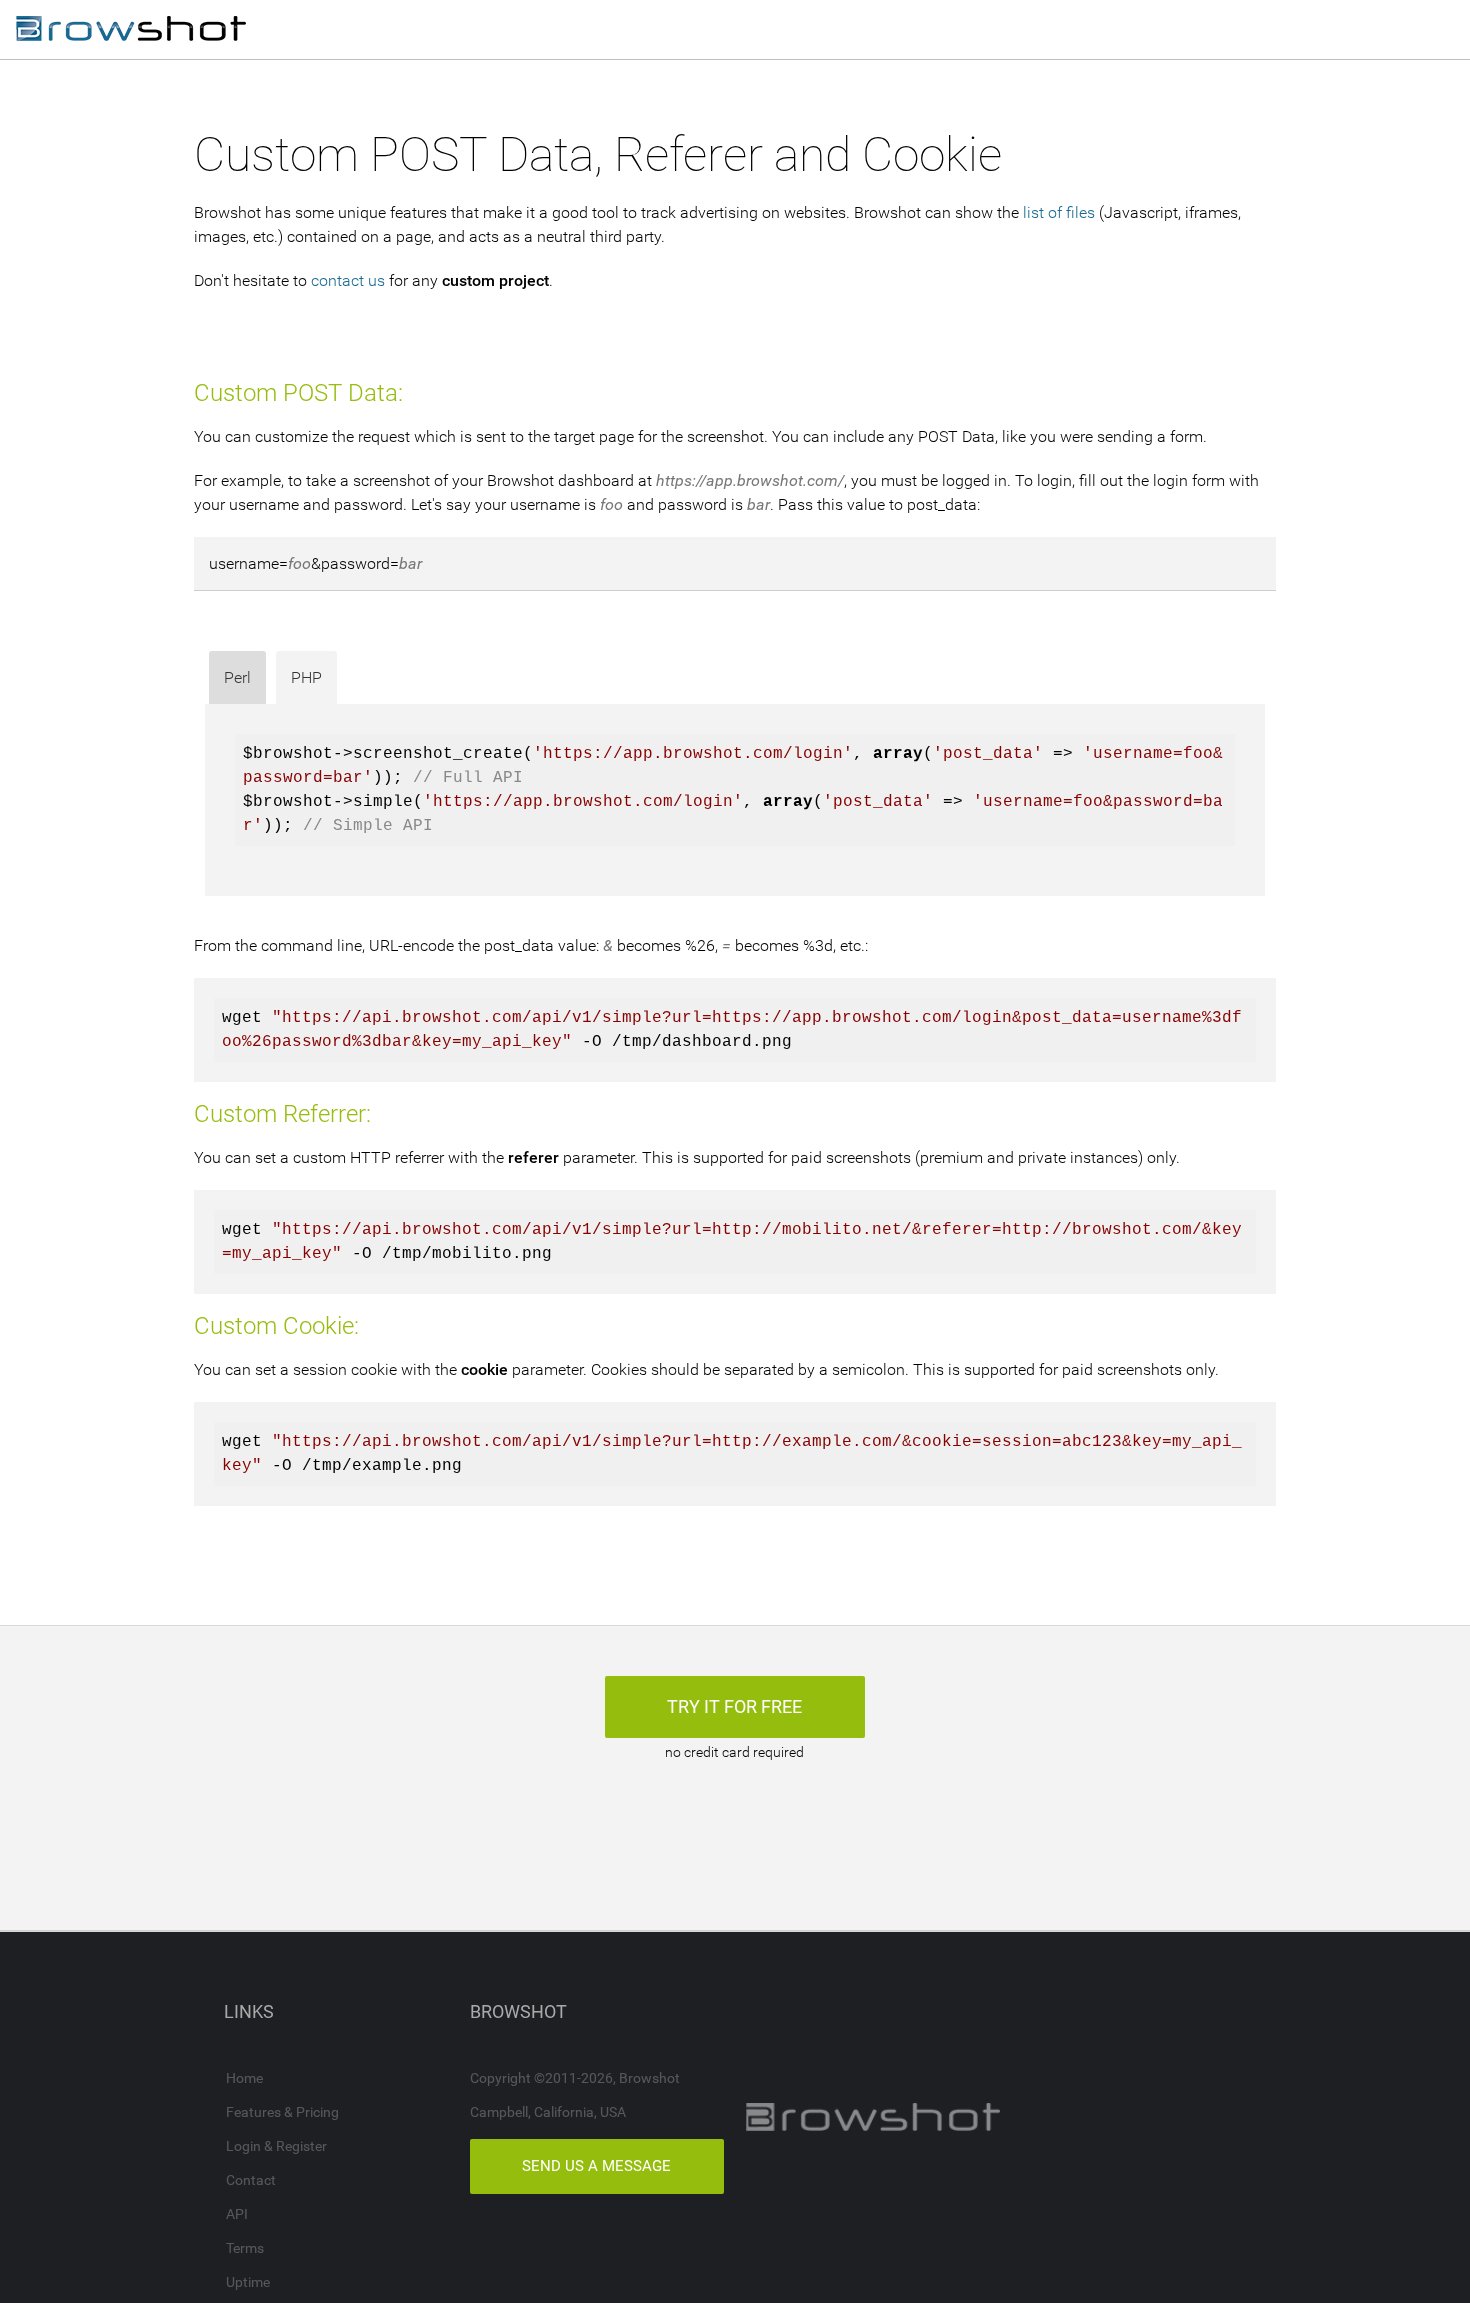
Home (244, 2078)
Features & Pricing (282, 2112)
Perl (237, 677)
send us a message (596, 2166)
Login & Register (276, 2146)
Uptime (248, 2282)
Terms (245, 2248)
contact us (348, 280)
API (237, 2214)
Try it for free (734, 1706)
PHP (306, 677)
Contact (251, 2180)
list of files (1059, 212)
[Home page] (131, 30)
